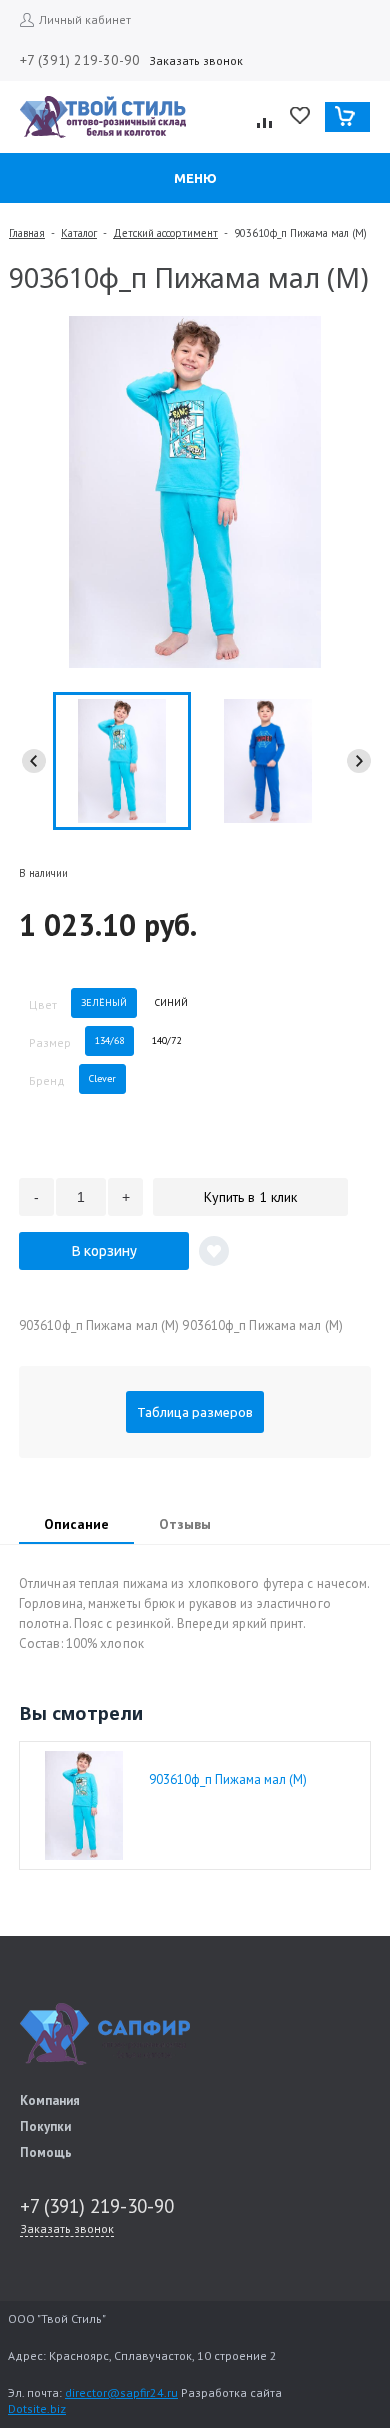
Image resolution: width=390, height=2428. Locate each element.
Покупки (45, 2126)
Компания (50, 2100)
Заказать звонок (196, 60)
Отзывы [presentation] (185, 1524)
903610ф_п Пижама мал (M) (228, 1779)
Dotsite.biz (37, 2408)
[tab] (76, 1526)
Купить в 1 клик (250, 1197)
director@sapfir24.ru (121, 2392)
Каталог (79, 233)
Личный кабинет (85, 19)
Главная (27, 233)
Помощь (46, 2152)
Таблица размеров (195, 1412)
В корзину (104, 1251)
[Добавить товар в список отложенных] (214, 1251)
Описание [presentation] (76, 1524)
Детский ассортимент (165, 233)
